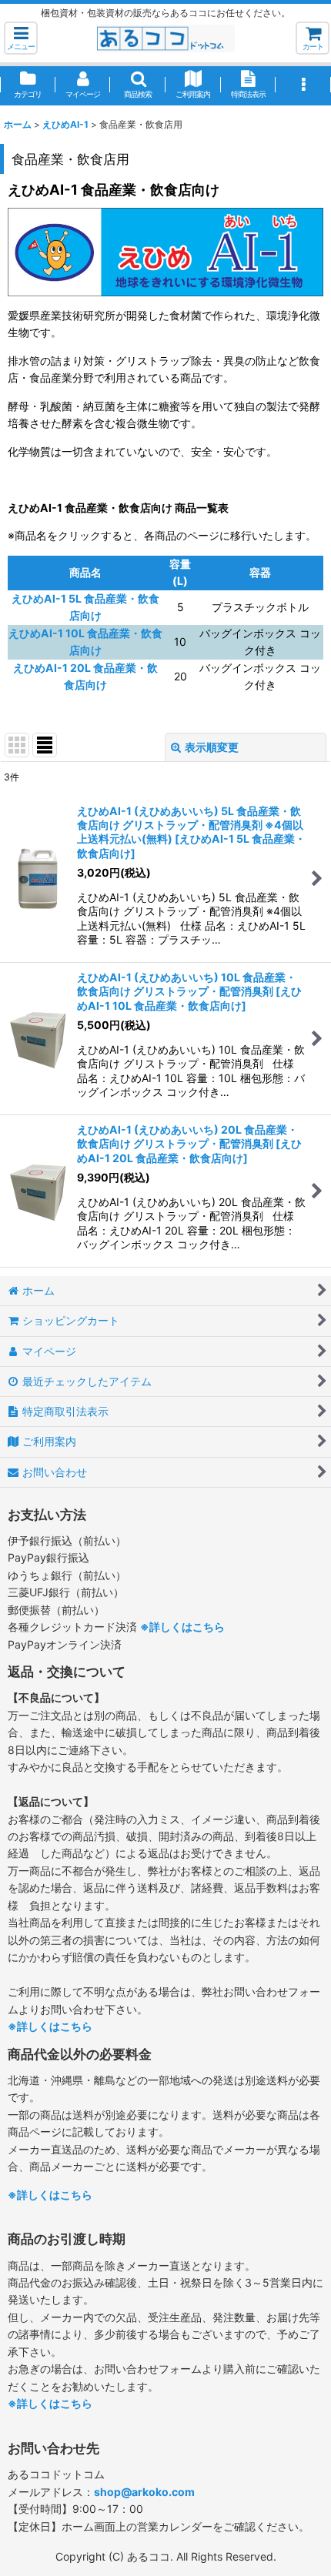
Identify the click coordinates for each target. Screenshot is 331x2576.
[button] (21, 38)
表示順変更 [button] (212, 747)
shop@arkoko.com (144, 2492)
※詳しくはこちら (182, 1627)
